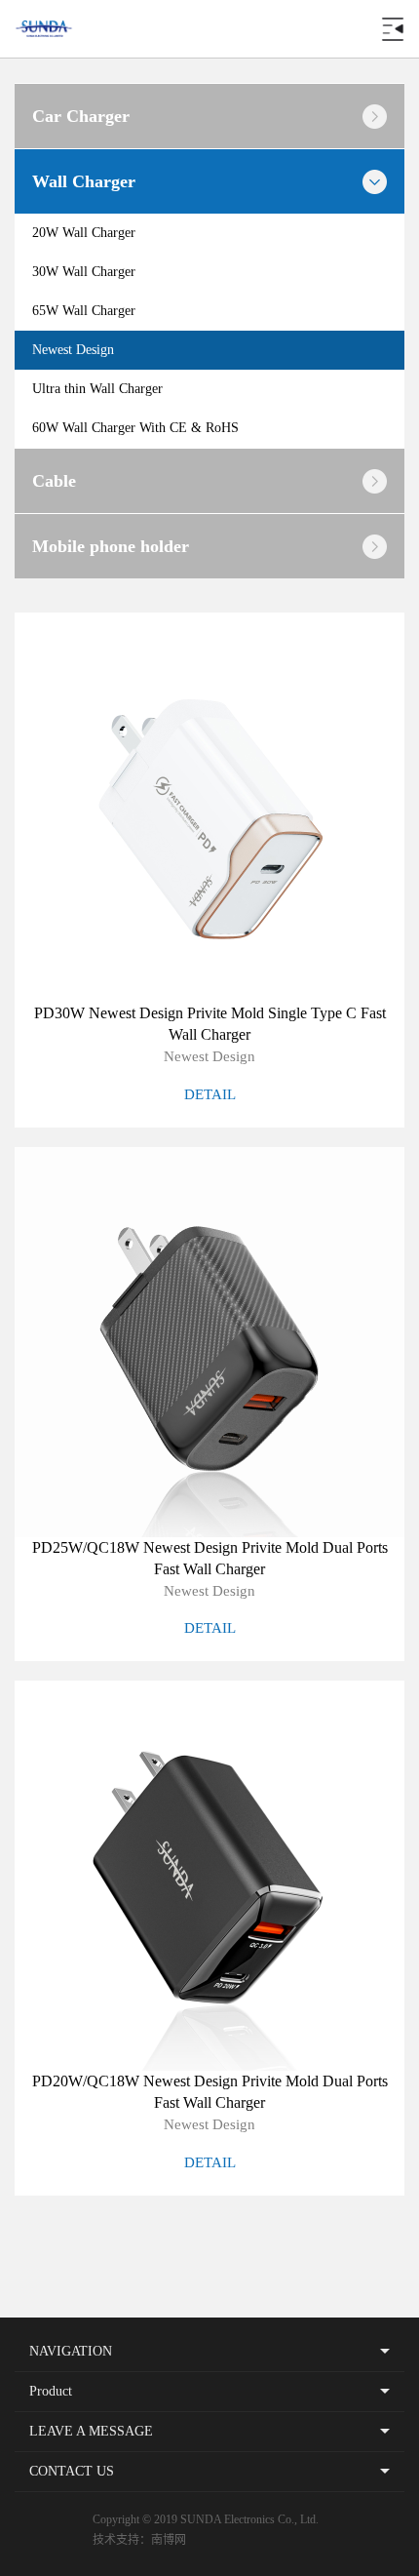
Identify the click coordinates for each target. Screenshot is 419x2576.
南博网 (169, 2540)
